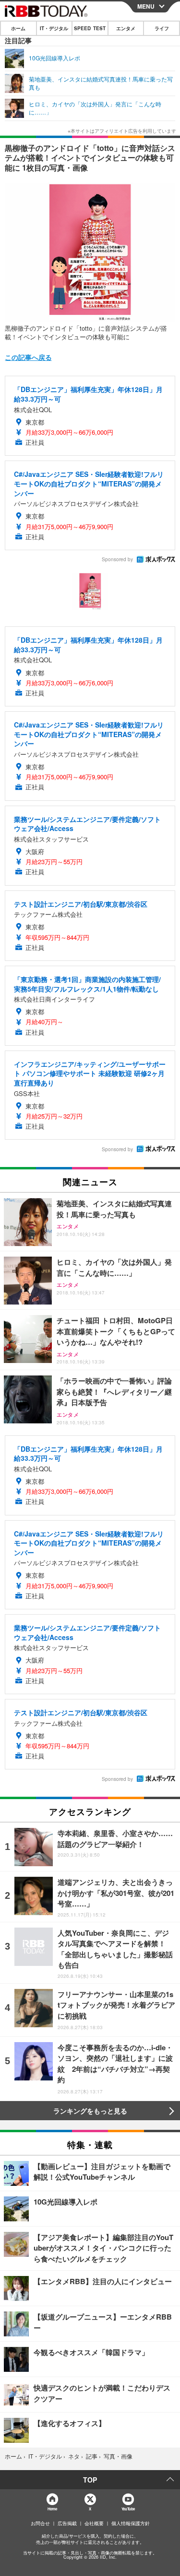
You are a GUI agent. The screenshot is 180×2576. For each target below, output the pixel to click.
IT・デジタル (54, 28)
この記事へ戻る (28, 357)
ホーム (18, 28)
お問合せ (40, 2523)
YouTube (128, 2509)
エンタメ (126, 28)
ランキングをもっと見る (90, 2111)
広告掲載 (67, 2523)
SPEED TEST (90, 28)
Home (52, 2509)
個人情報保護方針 (131, 2523)
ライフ (162, 28)
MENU (146, 6)
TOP (90, 2480)
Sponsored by (117, 559)
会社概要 (94, 2523)
